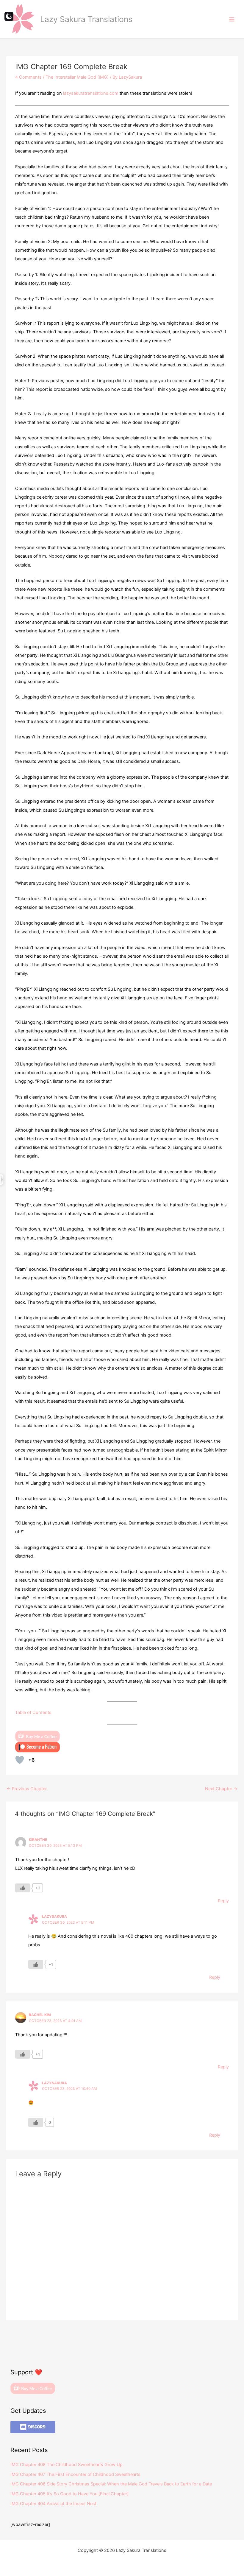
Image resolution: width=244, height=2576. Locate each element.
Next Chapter (221, 1789)
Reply (223, 1901)
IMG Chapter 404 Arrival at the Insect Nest (53, 2504)
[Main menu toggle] (232, 19)
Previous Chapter (27, 1789)
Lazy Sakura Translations (86, 19)
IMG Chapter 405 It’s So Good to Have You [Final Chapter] (69, 2494)
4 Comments (28, 77)
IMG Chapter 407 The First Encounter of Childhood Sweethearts (75, 2474)
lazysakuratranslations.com (91, 93)
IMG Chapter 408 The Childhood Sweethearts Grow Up (67, 2465)
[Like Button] (20, 1760)
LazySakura (54, 1917)
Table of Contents (33, 1712)
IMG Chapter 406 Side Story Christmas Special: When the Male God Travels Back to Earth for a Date (111, 2484)
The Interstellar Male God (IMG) (77, 77)
